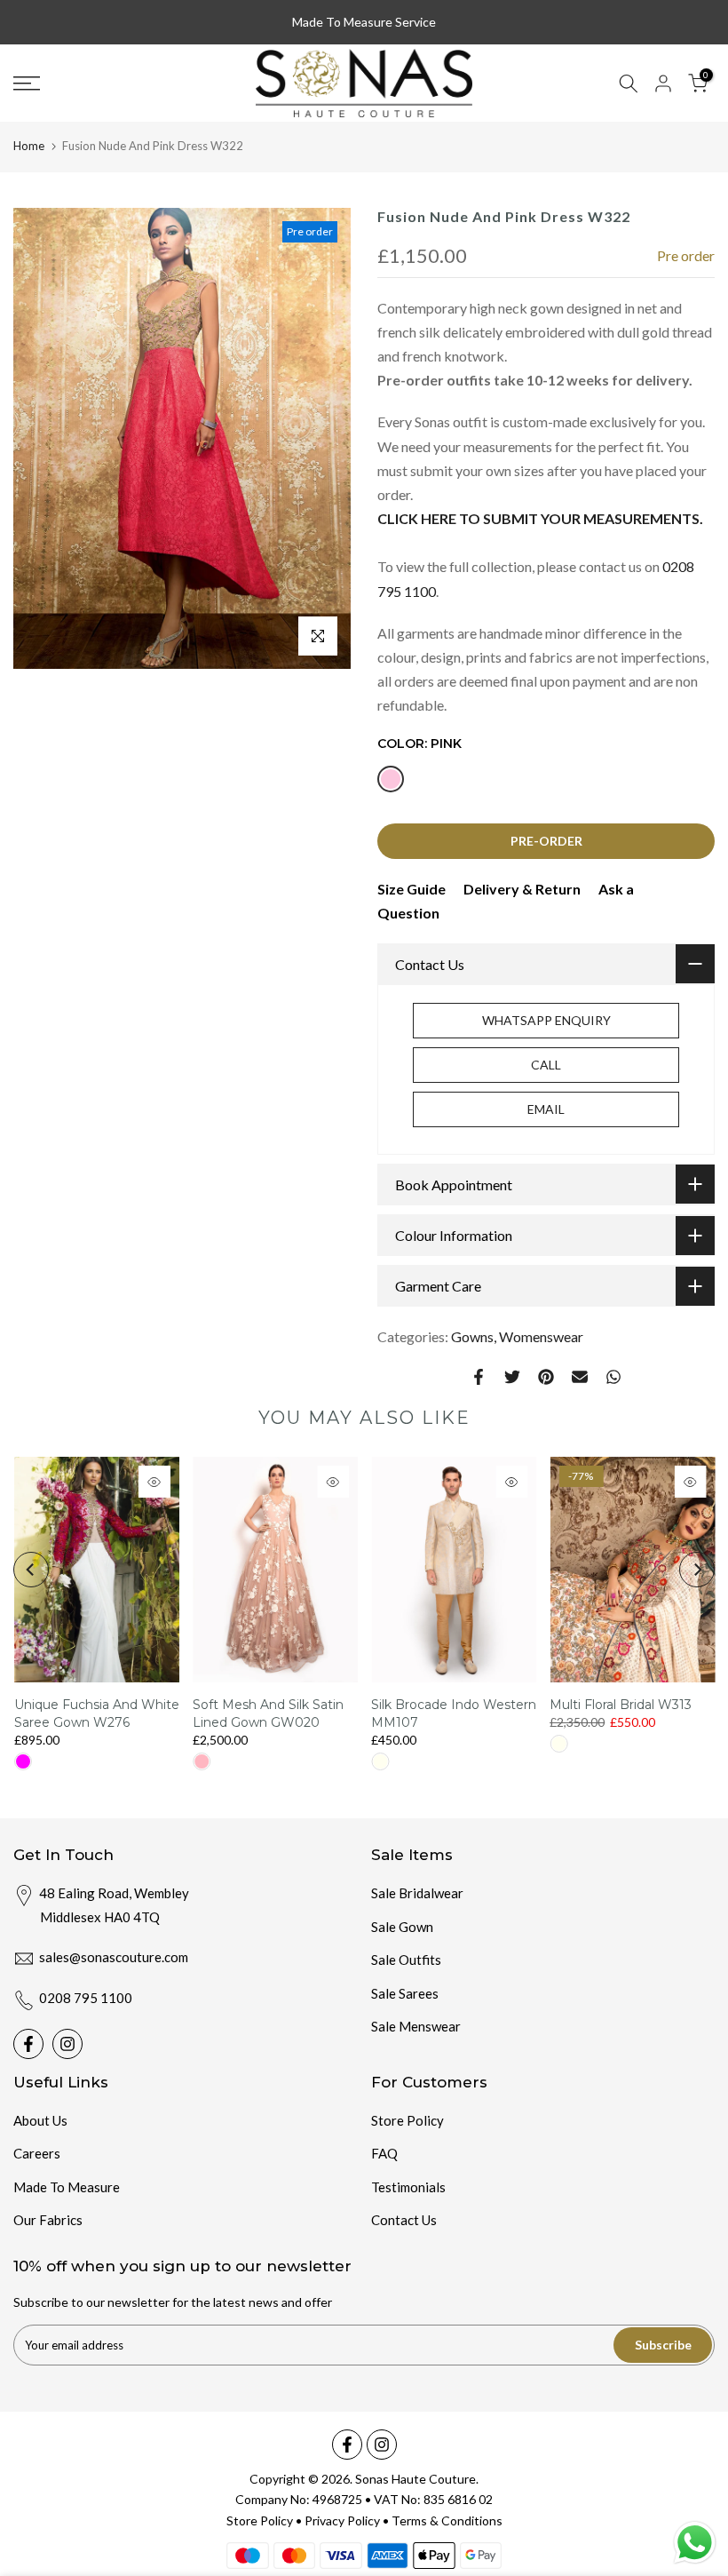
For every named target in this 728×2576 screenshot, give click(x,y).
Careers (37, 2153)
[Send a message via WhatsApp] (695, 2543)
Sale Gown (402, 1927)
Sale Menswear (416, 2026)
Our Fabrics (48, 2220)
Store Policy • (265, 2520)
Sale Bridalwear (417, 1893)
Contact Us (404, 2220)
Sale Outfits (406, 1960)
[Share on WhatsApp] (613, 1377)
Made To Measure (67, 2187)
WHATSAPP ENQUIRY (546, 1020)
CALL (546, 1065)
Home (29, 146)
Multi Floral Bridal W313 (621, 1705)
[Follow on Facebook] (28, 2044)
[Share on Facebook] (479, 1377)
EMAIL (546, 1109)
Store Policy (408, 2120)
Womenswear (541, 1336)
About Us (40, 2120)
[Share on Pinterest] (546, 1377)
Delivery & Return (522, 889)
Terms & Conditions (447, 2520)
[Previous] (31, 1570)
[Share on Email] (580, 1377)
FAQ (384, 2153)
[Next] (697, 1570)
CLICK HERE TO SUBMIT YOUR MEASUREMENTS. (540, 518)
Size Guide (411, 889)
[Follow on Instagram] (67, 2044)
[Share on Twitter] (512, 1377)
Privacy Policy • (348, 2520)
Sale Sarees (405, 1993)
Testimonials (408, 2187)
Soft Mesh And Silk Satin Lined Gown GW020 (267, 1713)
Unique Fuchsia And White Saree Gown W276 (96, 1713)
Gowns (472, 1336)
